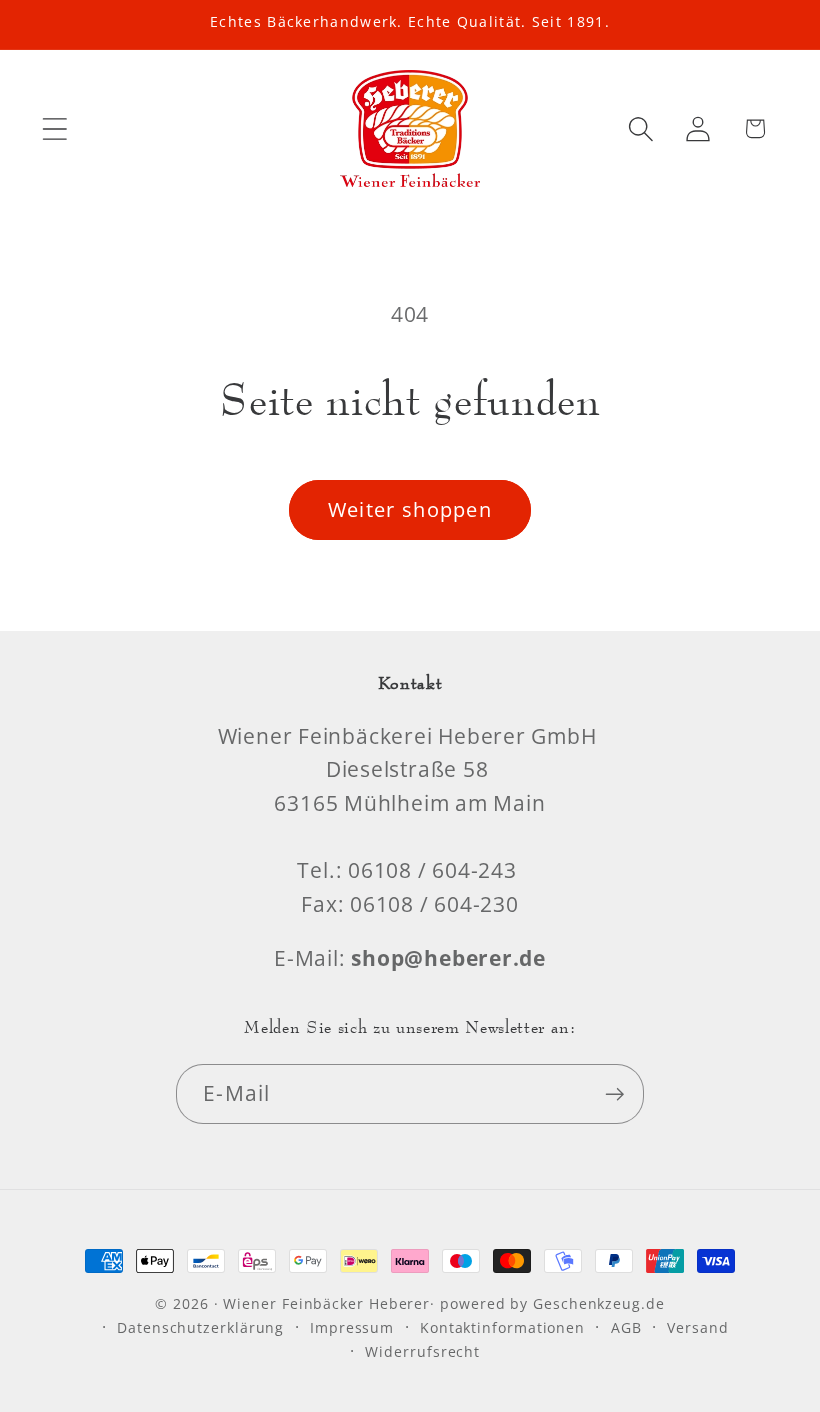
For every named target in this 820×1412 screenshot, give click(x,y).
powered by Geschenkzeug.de (552, 1303)
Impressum (352, 1327)
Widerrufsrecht (422, 1351)
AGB (626, 1327)
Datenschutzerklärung (200, 1327)
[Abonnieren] (614, 1094)
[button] (54, 128)
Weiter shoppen (410, 509)
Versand (697, 1327)
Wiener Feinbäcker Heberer (326, 1303)
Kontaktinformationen (502, 1327)
